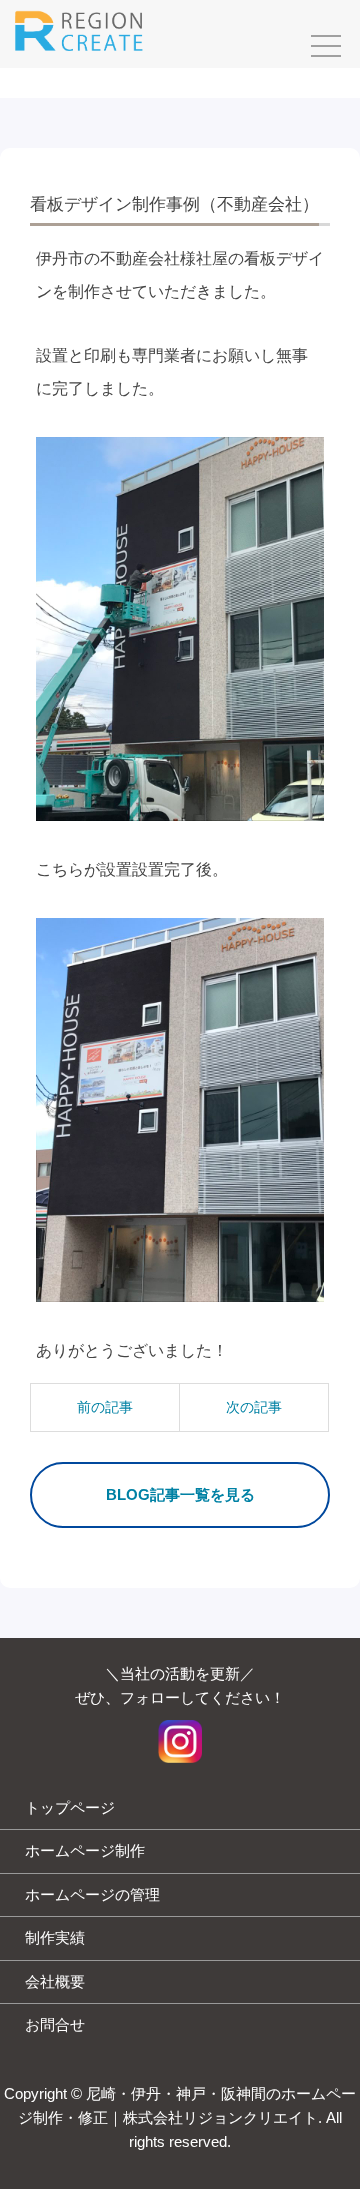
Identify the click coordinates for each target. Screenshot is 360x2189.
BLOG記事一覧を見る (180, 1494)
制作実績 (55, 1937)
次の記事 (254, 1407)
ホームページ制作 (85, 1850)
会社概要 (55, 1981)
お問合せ (55, 2024)
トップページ (70, 1807)
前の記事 (105, 1407)
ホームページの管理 (92, 1894)
